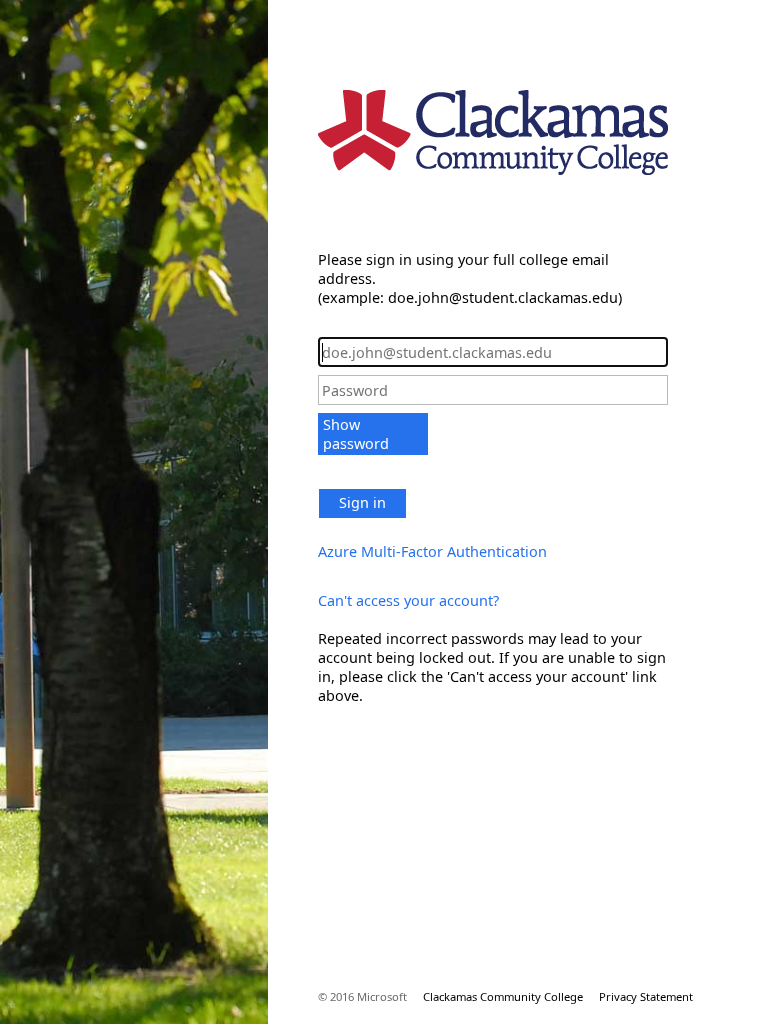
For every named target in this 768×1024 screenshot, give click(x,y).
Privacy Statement (646, 996)
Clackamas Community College (503, 996)
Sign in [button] (362, 502)
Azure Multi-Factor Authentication (432, 551)
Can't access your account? (408, 600)
